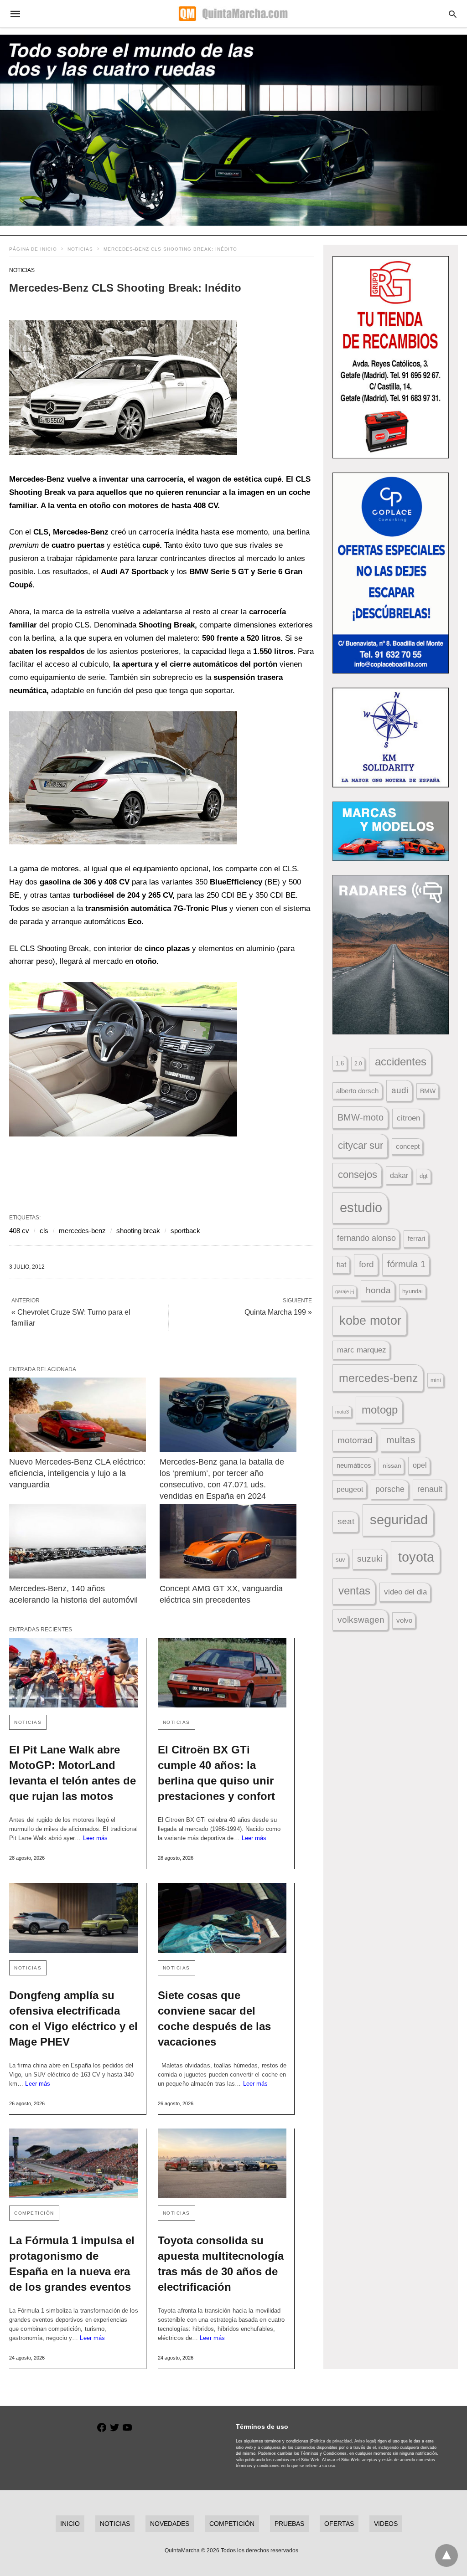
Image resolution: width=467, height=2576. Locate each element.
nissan (392, 1465)
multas (401, 1440)
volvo (404, 1620)
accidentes (401, 1062)
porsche (390, 1489)
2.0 (358, 1063)
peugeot (350, 1489)
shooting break (138, 1231)
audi (400, 1090)
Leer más (96, 1838)
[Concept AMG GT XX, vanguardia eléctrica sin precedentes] (228, 1541)
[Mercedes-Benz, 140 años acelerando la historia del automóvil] (78, 1541)
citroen (408, 1118)
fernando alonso (366, 1238)
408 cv (19, 1231)
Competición (34, 2213)
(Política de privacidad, (331, 2441)
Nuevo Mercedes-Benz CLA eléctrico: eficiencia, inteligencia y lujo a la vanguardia (78, 1473)
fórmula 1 (406, 1264)
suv (340, 1560)
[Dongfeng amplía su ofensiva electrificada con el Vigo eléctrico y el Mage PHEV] (74, 1918)
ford (366, 1264)
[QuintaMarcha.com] (233, 14)
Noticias (80, 249)
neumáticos (354, 1465)
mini (436, 1380)
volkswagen (361, 1620)
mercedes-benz (82, 1231)
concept (408, 1147)
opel (420, 1465)
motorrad (355, 1440)
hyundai (413, 1291)
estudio (361, 1208)
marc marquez (362, 1350)
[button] (123, 388)
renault (430, 1489)
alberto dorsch (357, 1091)
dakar (399, 1175)
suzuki (370, 1559)
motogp (380, 1410)
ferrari (416, 1238)
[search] (453, 14)
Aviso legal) (365, 2441)
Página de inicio (33, 249)
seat (346, 1521)
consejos (358, 1175)
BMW (428, 1091)
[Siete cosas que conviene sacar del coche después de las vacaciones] (222, 1918)
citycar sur (361, 1145)
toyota (416, 1557)
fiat (341, 1265)
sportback (185, 1231)
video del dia (405, 1592)
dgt (424, 1176)
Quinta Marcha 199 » (278, 1312)
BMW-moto (361, 1117)
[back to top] (446, 2555)
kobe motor (370, 1321)
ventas (354, 1591)
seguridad (399, 1520)
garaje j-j (345, 1291)
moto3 (342, 1412)
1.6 (340, 1063)
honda (378, 1290)
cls (44, 1231)
